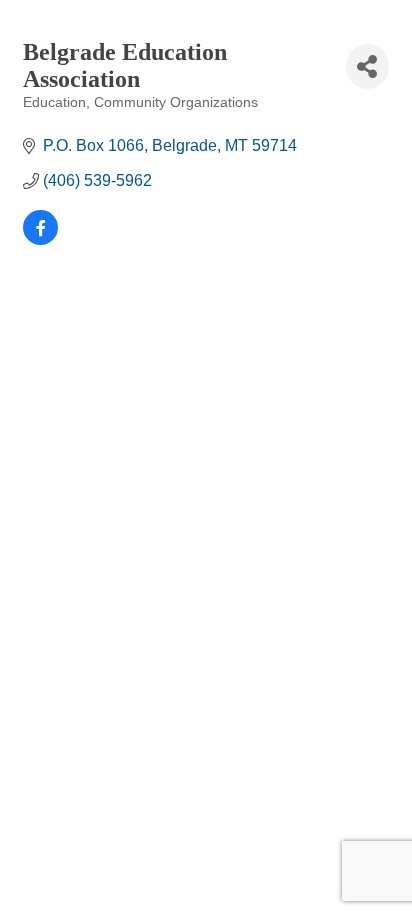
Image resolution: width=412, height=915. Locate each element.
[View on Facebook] (40, 239)
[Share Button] (367, 66)
